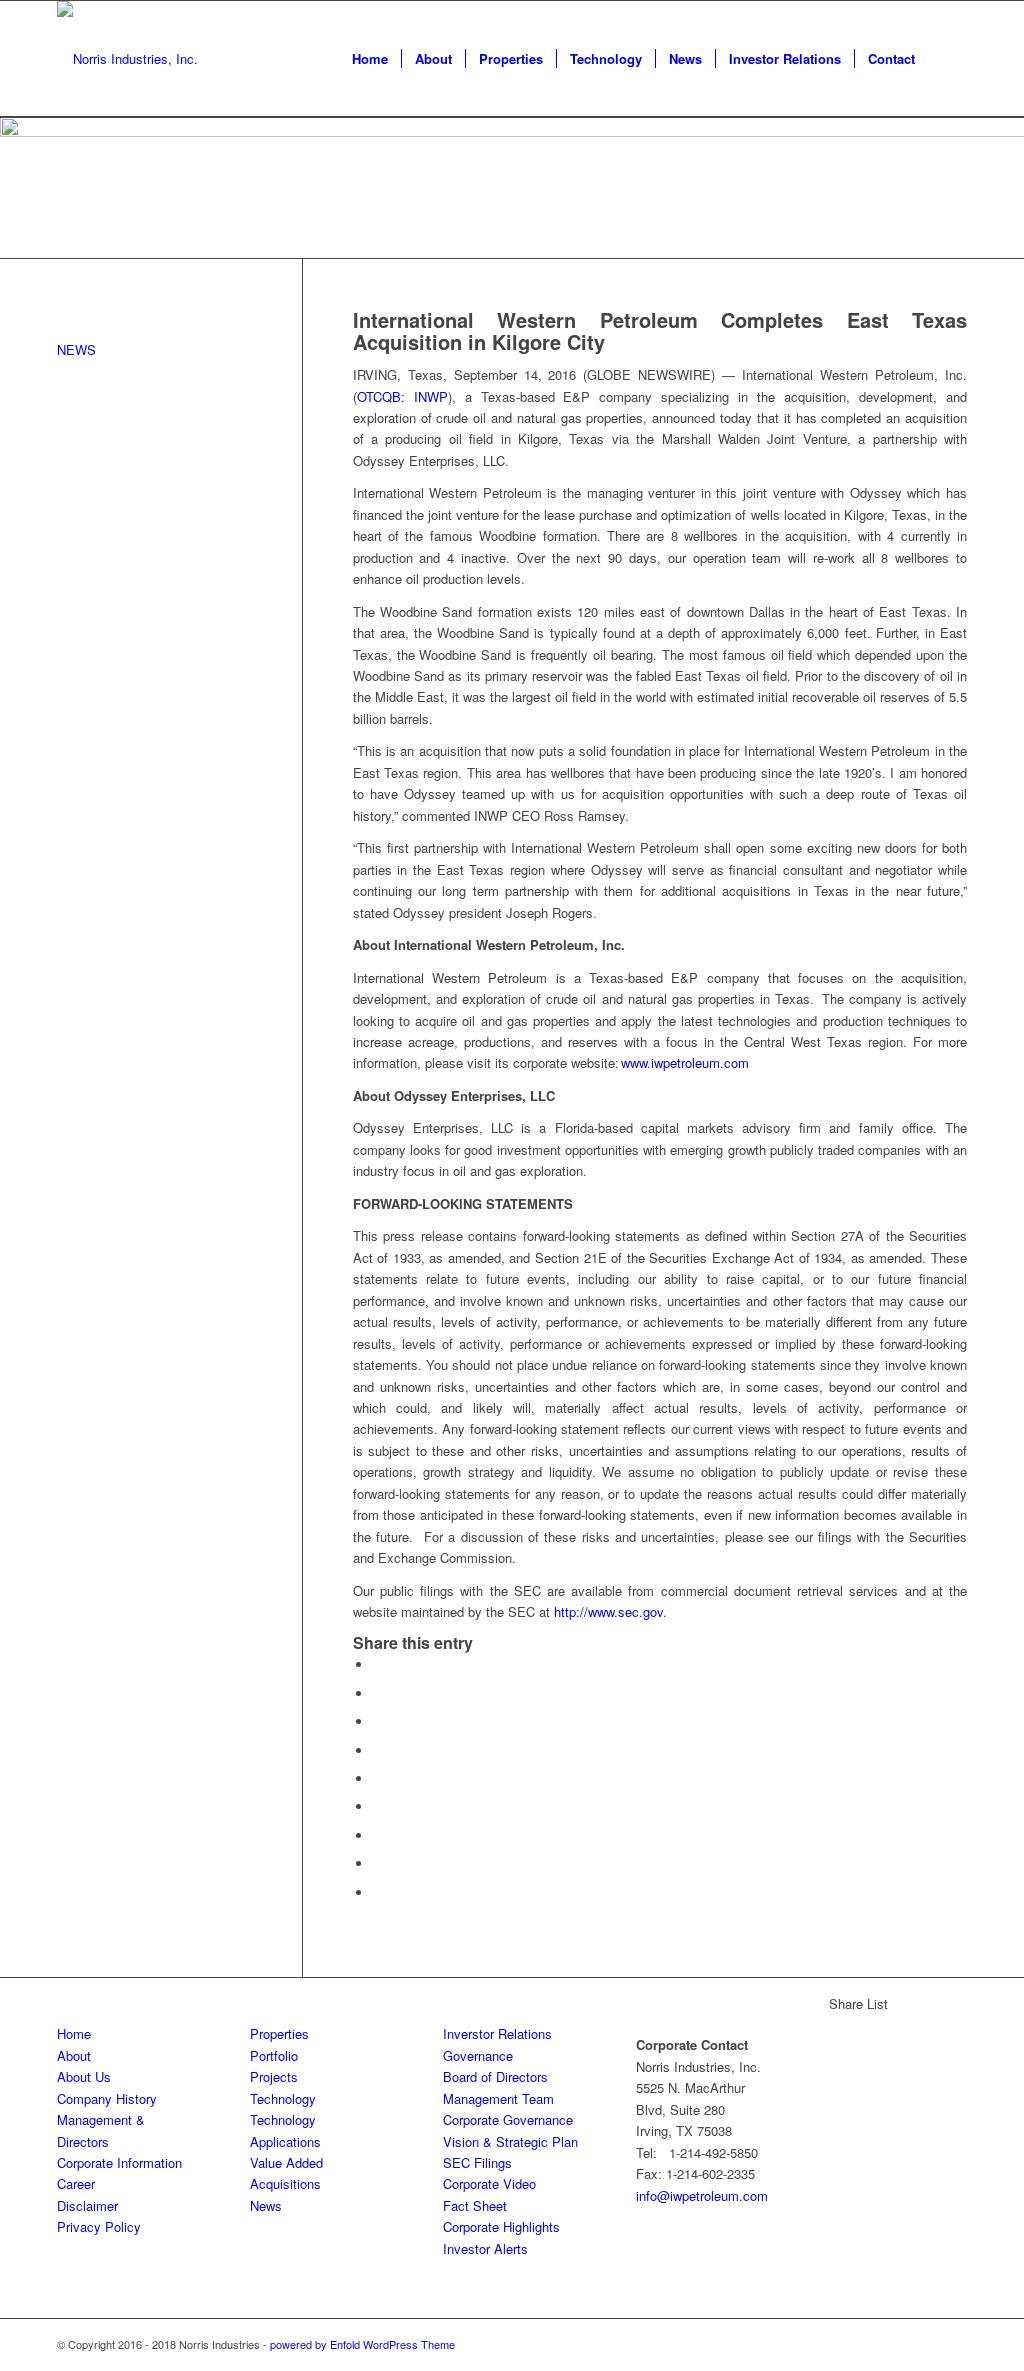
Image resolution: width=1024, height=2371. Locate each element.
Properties (279, 2033)
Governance (478, 2055)
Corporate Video (489, 2183)
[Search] (947, 59)
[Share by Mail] (378, 1892)
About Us (84, 2076)
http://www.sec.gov (608, 1611)
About (74, 2055)
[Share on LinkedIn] (378, 1778)
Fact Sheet (475, 2205)
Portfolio (274, 2055)
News (266, 2205)
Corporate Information (119, 2162)
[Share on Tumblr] (378, 1806)
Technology (283, 2098)
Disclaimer (87, 2205)
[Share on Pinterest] (378, 1750)
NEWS (76, 349)
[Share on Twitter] (378, 1693)
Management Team (498, 2098)
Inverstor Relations (497, 2033)
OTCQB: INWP (402, 396)
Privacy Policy (99, 2226)
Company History (107, 2098)
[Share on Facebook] (378, 1664)
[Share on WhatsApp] (378, 1721)
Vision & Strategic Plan (510, 2141)
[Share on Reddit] (378, 1863)
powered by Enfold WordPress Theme (362, 2344)
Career (76, 2183)
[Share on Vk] (378, 1835)
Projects (274, 2076)
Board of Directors (495, 2076)
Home (74, 2033)
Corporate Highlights (501, 2226)
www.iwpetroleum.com (685, 1062)
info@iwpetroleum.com (702, 2195)
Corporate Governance (508, 2119)
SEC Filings (477, 2162)
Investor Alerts (485, 2248)
